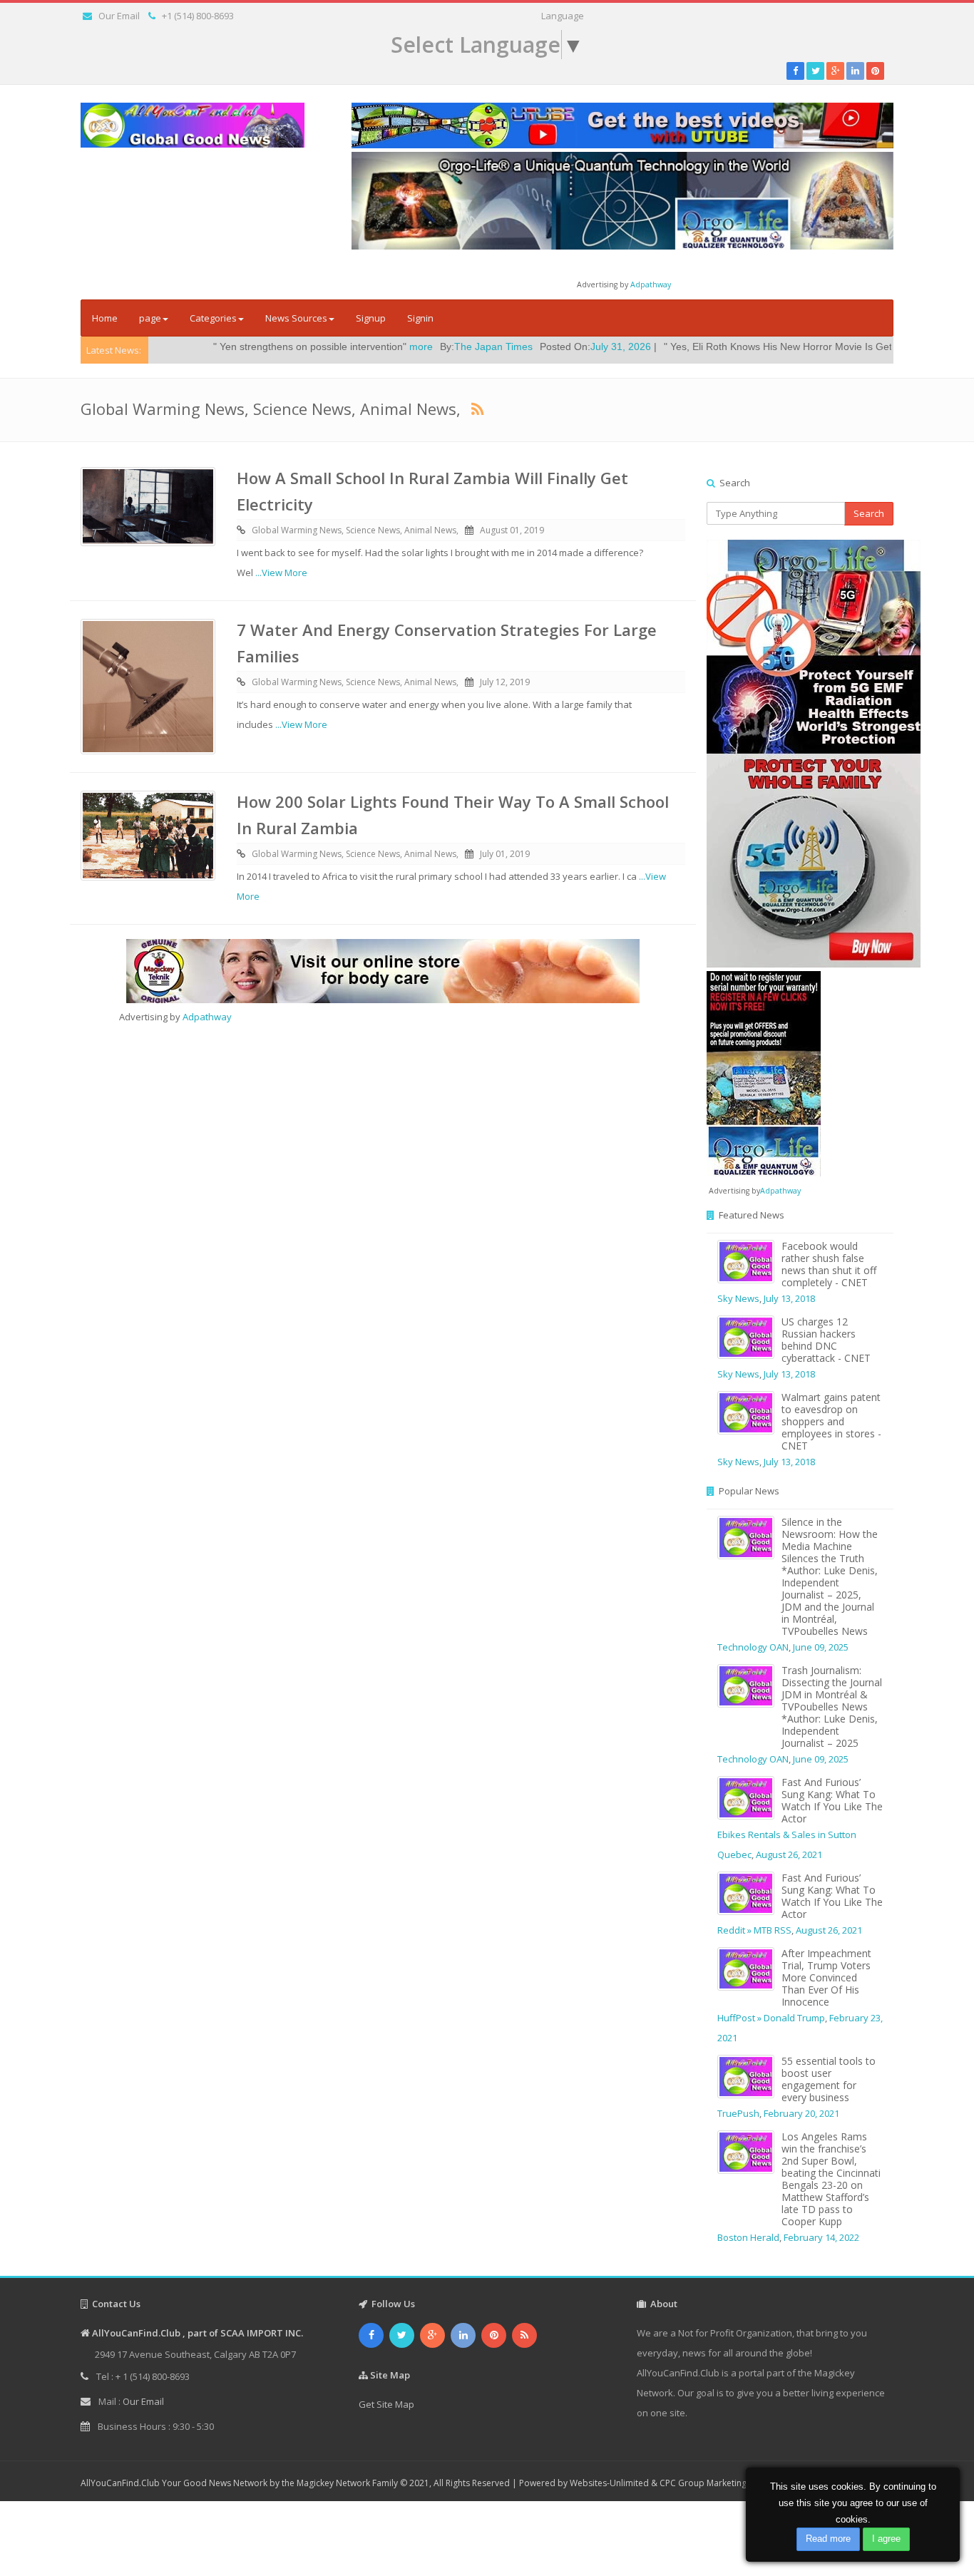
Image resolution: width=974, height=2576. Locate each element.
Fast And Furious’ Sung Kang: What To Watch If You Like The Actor (832, 1800)
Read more (828, 2539)
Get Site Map (386, 2404)
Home (105, 318)
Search (869, 513)
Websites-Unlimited (609, 2483)
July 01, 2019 (505, 854)
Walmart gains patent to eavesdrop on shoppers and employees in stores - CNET (831, 1421)
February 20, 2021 (801, 2113)
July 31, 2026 (522, 347)
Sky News (738, 1298)
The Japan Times (394, 347)
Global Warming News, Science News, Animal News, (355, 530)
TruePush (738, 2113)
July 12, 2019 (505, 682)
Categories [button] (213, 318)
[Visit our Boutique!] (383, 971)
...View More (281, 573)
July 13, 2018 (789, 1298)
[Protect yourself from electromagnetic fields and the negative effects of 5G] (800, 754)
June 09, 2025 (821, 1647)
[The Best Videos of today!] (622, 125)
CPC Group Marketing (703, 2483)
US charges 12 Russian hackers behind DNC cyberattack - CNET (826, 1340)
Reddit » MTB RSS (754, 1930)
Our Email (119, 16)
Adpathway (651, 284)
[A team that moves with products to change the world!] (764, 1072)
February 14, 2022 (821, 2237)
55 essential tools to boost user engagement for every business (829, 2079)
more (322, 347)
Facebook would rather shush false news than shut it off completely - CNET (829, 1264)
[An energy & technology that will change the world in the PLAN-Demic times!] (622, 200)
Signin (420, 318)
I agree (886, 2539)
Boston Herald (748, 2237)
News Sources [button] (296, 318)
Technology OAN (753, 1647)
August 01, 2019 (512, 530)
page (150, 318)
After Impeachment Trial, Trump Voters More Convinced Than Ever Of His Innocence (826, 1977)
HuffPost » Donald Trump (771, 2018)
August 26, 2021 (789, 1854)
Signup (371, 318)
